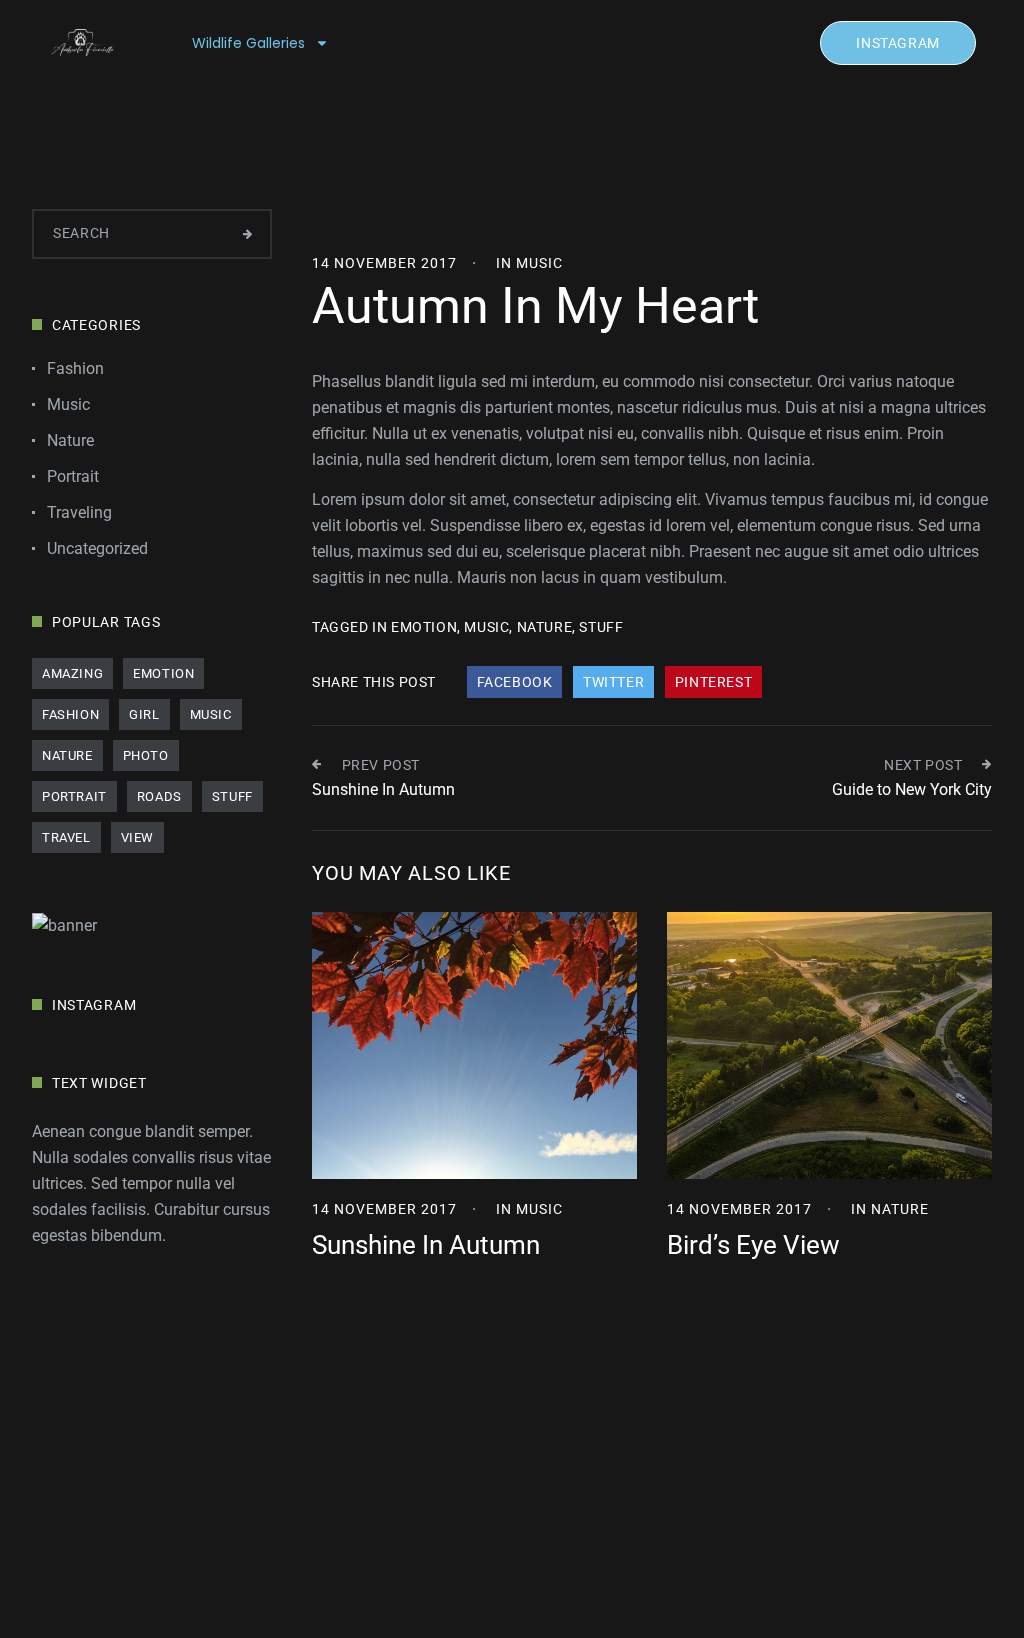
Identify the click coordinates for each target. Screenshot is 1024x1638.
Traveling (79, 512)
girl (144, 714)
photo (146, 755)
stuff (601, 627)
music (486, 627)
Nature (900, 1209)
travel (66, 837)
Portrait (73, 476)
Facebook (515, 682)
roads (159, 796)
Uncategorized (97, 548)
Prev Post (381, 765)
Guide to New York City (912, 789)
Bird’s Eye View (753, 1245)
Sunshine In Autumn (383, 789)
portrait (74, 796)
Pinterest (713, 682)
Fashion (75, 368)
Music (539, 263)
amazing (72, 673)
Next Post (923, 765)
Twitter (613, 682)
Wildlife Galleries (248, 43)
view (137, 837)
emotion (424, 627)
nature (545, 627)
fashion (70, 714)
